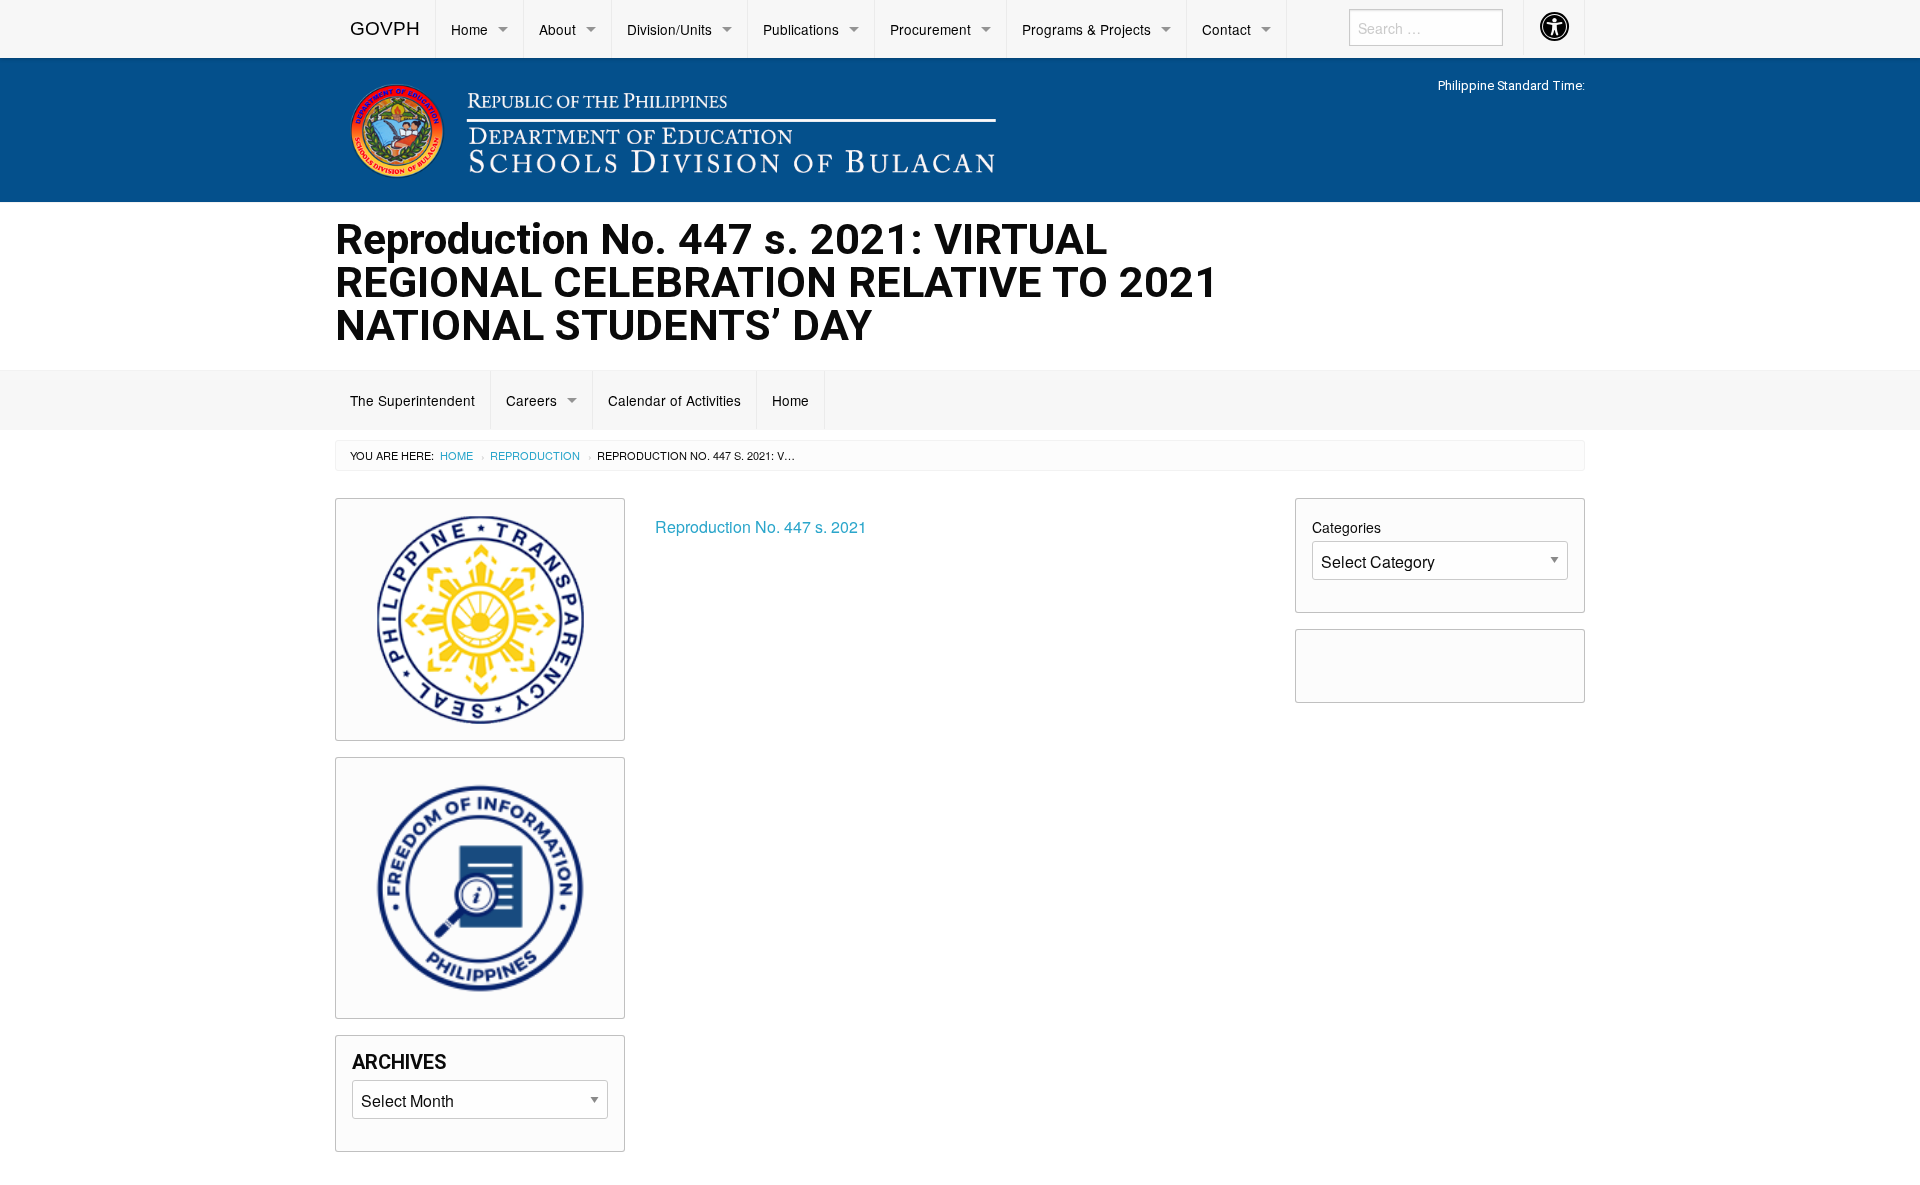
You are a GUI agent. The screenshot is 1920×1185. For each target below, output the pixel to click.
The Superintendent (412, 400)
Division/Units (669, 29)
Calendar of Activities (674, 400)
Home (469, 29)
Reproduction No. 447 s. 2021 (761, 526)
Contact (1226, 29)
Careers (531, 400)
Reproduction (535, 455)
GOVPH (385, 28)
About (557, 29)
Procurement (930, 29)
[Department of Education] (800, 126)
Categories (1346, 527)
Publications (801, 29)
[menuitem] (385, 29)
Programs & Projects (1086, 29)
